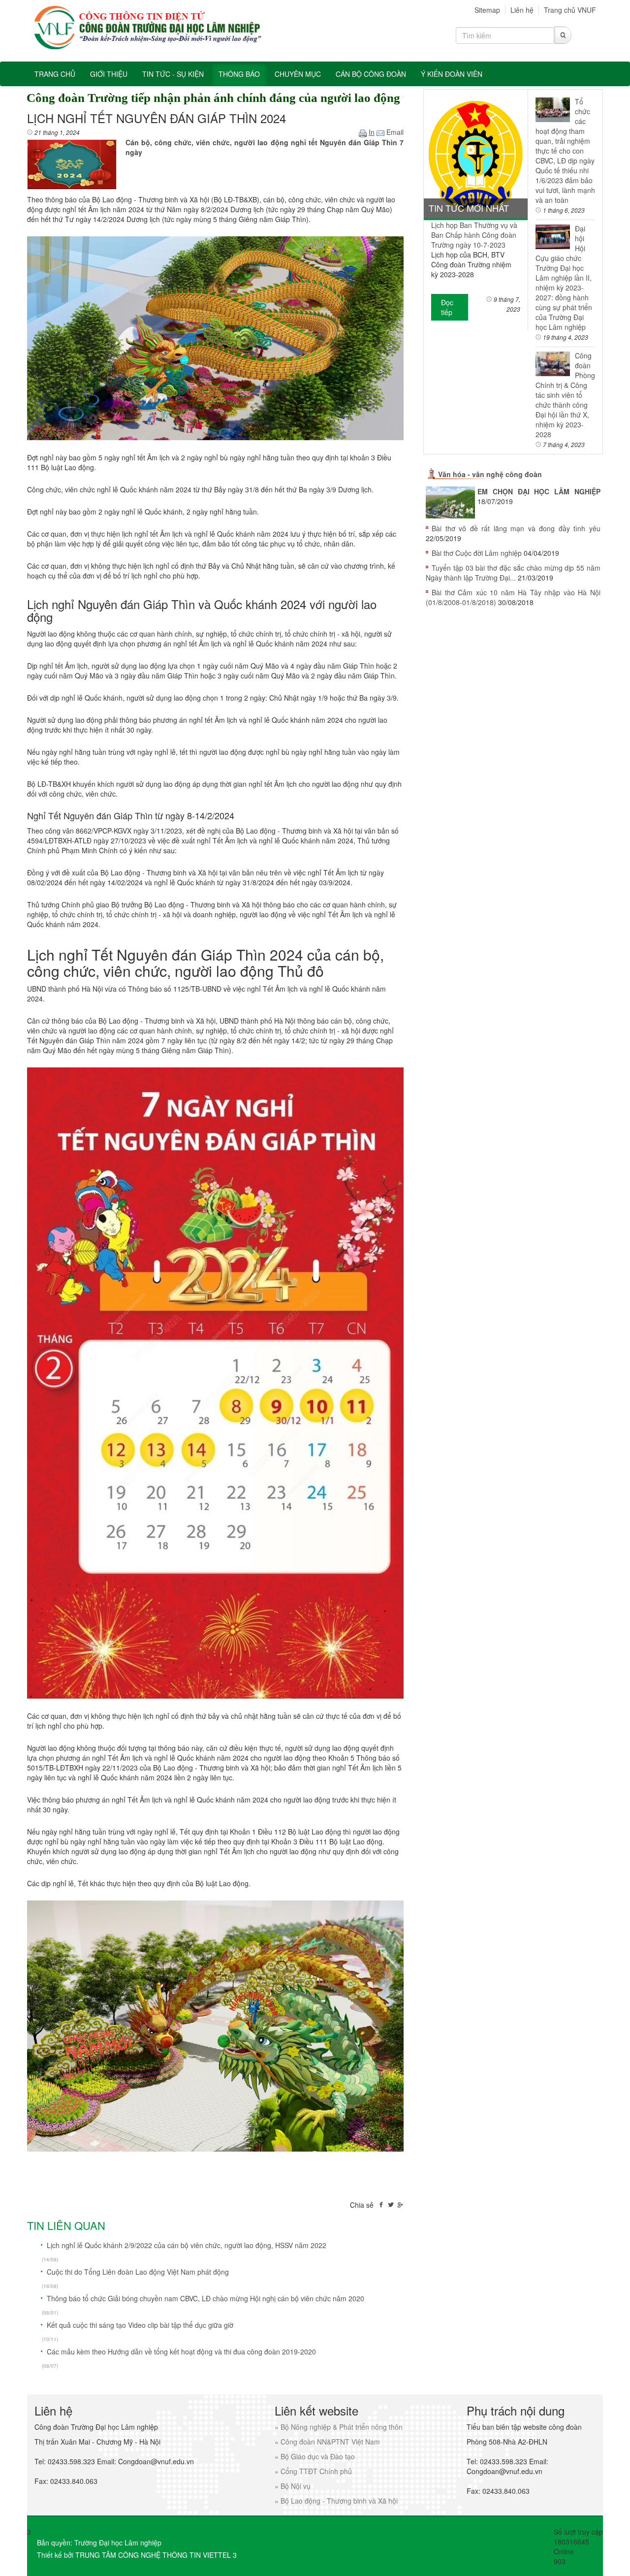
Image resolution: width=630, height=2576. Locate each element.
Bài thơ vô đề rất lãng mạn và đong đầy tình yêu (516, 528)
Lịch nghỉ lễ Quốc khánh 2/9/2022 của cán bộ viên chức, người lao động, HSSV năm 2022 (187, 2245)
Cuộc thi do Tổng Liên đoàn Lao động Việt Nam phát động (138, 2272)
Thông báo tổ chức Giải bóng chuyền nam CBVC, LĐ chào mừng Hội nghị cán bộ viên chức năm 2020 (205, 2298)
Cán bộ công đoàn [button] (371, 74)
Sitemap (487, 10)
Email (394, 132)
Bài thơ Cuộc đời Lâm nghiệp (477, 553)
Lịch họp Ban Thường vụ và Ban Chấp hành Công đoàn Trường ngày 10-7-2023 (474, 235)
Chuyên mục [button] (298, 74)
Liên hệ (522, 10)
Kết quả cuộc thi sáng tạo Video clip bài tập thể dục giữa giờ (140, 2325)
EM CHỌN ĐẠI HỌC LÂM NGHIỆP (539, 491)
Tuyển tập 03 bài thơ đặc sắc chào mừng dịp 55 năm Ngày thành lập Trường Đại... (513, 573)
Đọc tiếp (447, 307)
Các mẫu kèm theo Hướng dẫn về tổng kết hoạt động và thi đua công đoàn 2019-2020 (181, 2351)
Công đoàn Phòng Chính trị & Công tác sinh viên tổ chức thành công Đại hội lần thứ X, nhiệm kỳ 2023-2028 (565, 395)
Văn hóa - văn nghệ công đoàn (490, 474)
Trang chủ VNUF (570, 10)
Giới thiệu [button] (109, 74)
